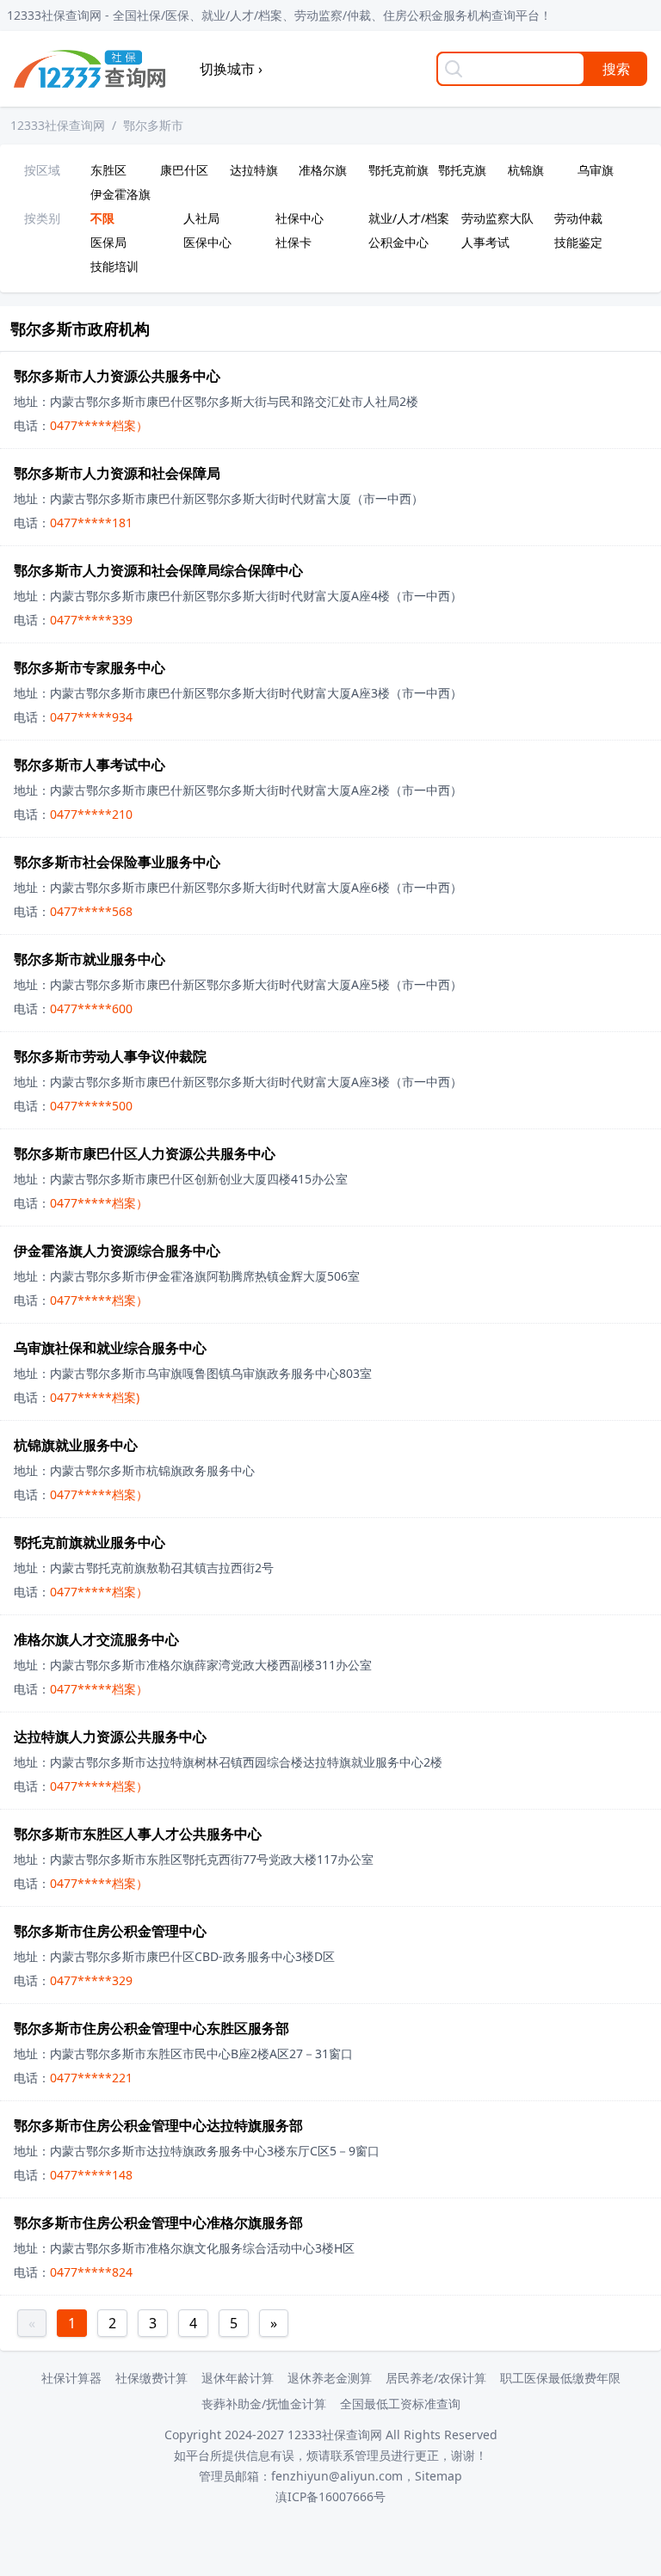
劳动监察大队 (497, 218)
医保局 (108, 242)
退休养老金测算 (330, 2378)
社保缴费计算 (151, 2378)
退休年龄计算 (238, 2378)
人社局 (201, 218)
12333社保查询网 (58, 125)
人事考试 (485, 242)
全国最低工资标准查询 (400, 2404)
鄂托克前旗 (398, 170)
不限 (102, 218)
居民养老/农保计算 (436, 2378)
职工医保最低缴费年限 (560, 2378)
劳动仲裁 (578, 218)
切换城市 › (231, 69)
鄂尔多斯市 (153, 125)
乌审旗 (596, 170)
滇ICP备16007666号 (330, 2496)
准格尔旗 (323, 170)
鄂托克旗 (462, 170)
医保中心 (207, 242)
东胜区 (108, 170)
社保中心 (300, 218)
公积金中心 (398, 242)
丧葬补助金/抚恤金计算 (264, 2404)
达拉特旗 (254, 170)
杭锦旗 (526, 170)
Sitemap (439, 2476)
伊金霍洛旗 (120, 194)
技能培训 (114, 266)
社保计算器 (71, 2378)
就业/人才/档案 (409, 218)
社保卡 (293, 242)
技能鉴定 (578, 242)
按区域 (42, 170)
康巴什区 (184, 170)
